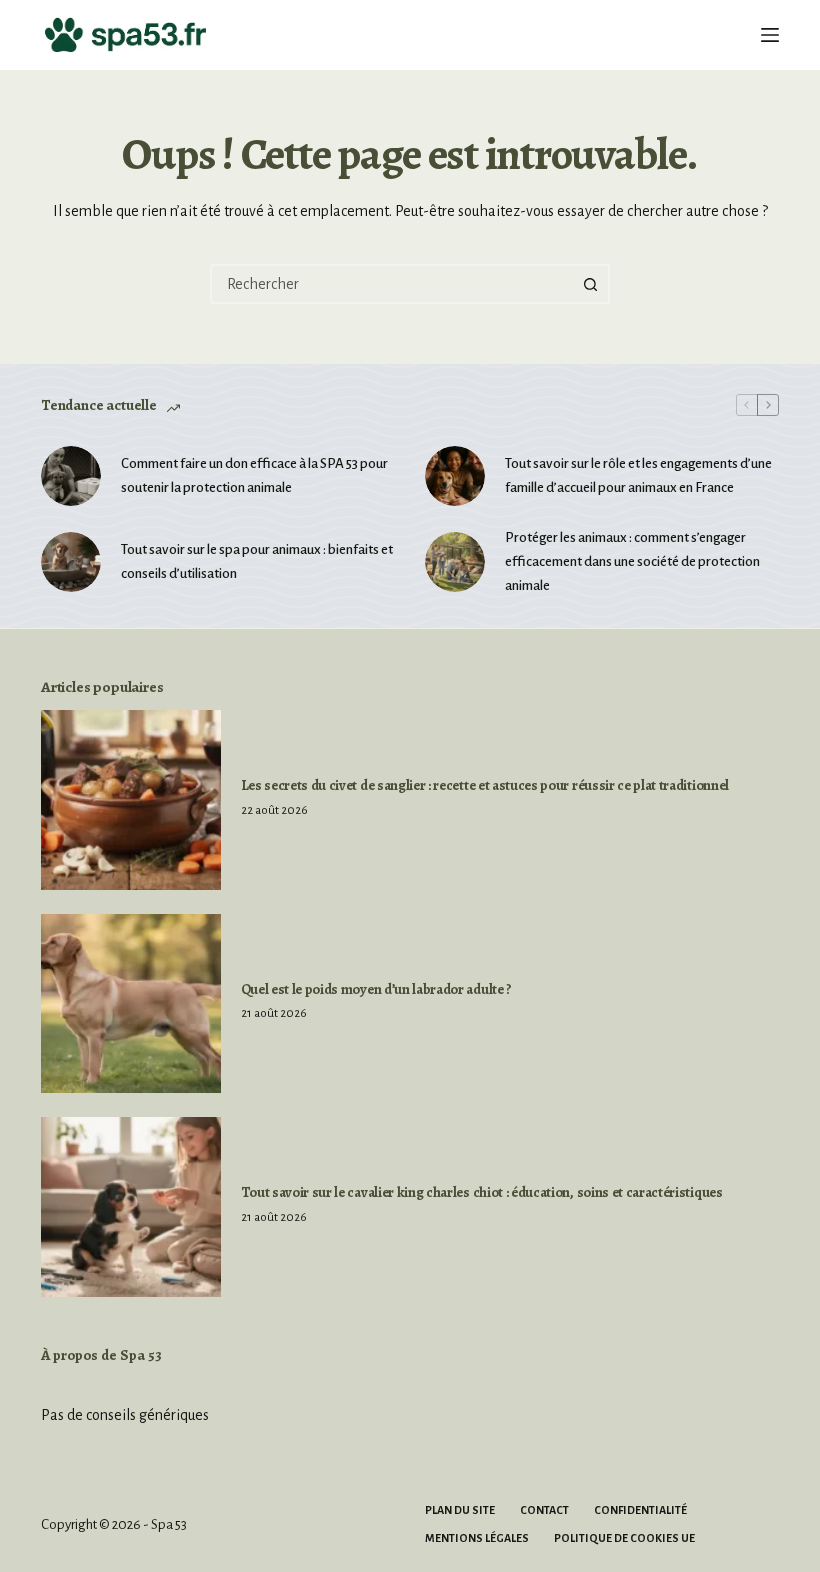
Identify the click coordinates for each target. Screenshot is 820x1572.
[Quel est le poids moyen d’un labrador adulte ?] (131, 1004)
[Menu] (770, 35)
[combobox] (392, 284)
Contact (544, 1510)
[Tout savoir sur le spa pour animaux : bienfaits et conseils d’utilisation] (71, 562)
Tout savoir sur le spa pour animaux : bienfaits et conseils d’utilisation (257, 561)
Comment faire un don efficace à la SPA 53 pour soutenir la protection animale (254, 475)
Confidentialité (640, 1510)
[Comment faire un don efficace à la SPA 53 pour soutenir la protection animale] (71, 476)
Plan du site (460, 1510)
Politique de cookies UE (624, 1538)
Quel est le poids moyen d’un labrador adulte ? (376, 989)
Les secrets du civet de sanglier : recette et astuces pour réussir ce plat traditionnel (485, 785)
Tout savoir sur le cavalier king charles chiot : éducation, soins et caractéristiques (482, 1192)
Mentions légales (477, 1538)
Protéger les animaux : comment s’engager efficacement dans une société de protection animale (632, 561)
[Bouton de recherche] (590, 284)
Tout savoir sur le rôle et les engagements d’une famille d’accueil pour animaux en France (638, 475)
